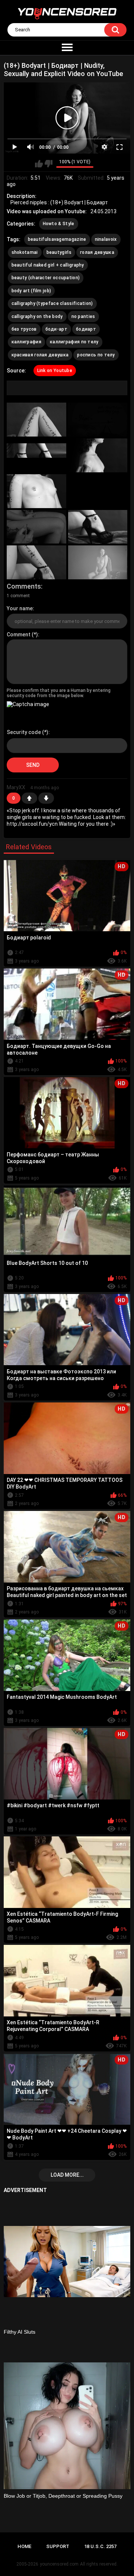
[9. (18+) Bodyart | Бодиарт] (36, 562)
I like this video (39, 164)
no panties (83, 317)
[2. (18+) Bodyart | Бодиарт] (98, 420)
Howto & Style (59, 224)
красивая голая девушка (40, 355)
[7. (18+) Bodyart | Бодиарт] (36, 527)
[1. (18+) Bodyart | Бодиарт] (36, 420)
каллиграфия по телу (74, 342)
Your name (20, 608)
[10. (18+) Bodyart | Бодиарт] (98, 562)
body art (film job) (31, 291)
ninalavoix (106, 239)
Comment (19, 634)
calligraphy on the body (37, 317)
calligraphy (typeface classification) (52, 303)
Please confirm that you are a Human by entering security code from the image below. (59, 693)
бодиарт (86, 329)
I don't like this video (49, 164)
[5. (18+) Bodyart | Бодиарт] (36, 491)
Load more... (67, 2175)
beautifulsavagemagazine (57, 239)
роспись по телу (96, 355)
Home (24, 2546)
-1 (46, 798)
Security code (24, 732)
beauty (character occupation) (46, 278)
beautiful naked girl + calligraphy (48, 265)
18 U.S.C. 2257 (100, 2546)
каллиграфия (26, 342)
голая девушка (97, 252)
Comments (24, 586)
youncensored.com (59, 2564)
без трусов (24, 329)
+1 (29, 798)
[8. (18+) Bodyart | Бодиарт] (98, 527)
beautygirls (59, 252)
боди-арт (56, 329)
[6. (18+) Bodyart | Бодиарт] (98, 491)
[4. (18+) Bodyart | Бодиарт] (98, 455)
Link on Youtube (55, 371)
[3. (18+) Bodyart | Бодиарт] (36, 455)
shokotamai (25, 252)
